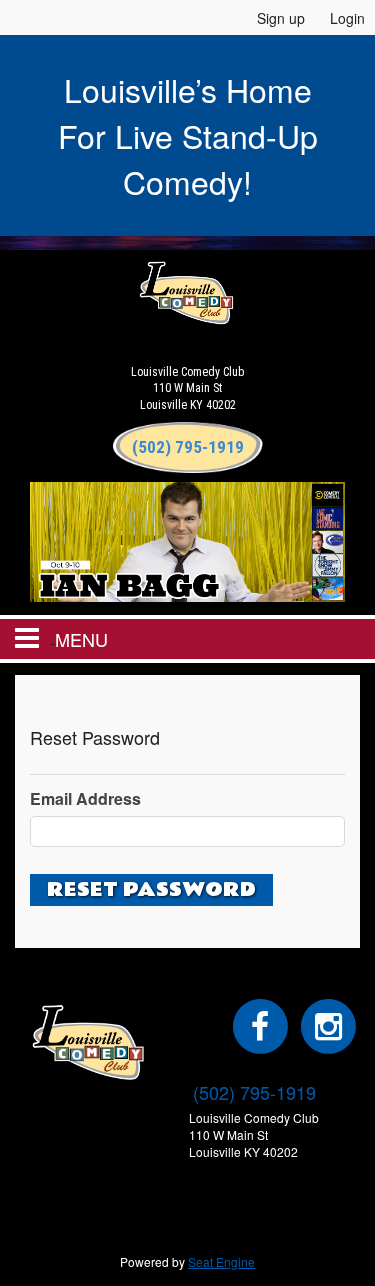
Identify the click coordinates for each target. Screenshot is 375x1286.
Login (347, 18)
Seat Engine (221, 1261)
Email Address (85, 798)
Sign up (281, 18)
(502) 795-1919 (254, 1092)
